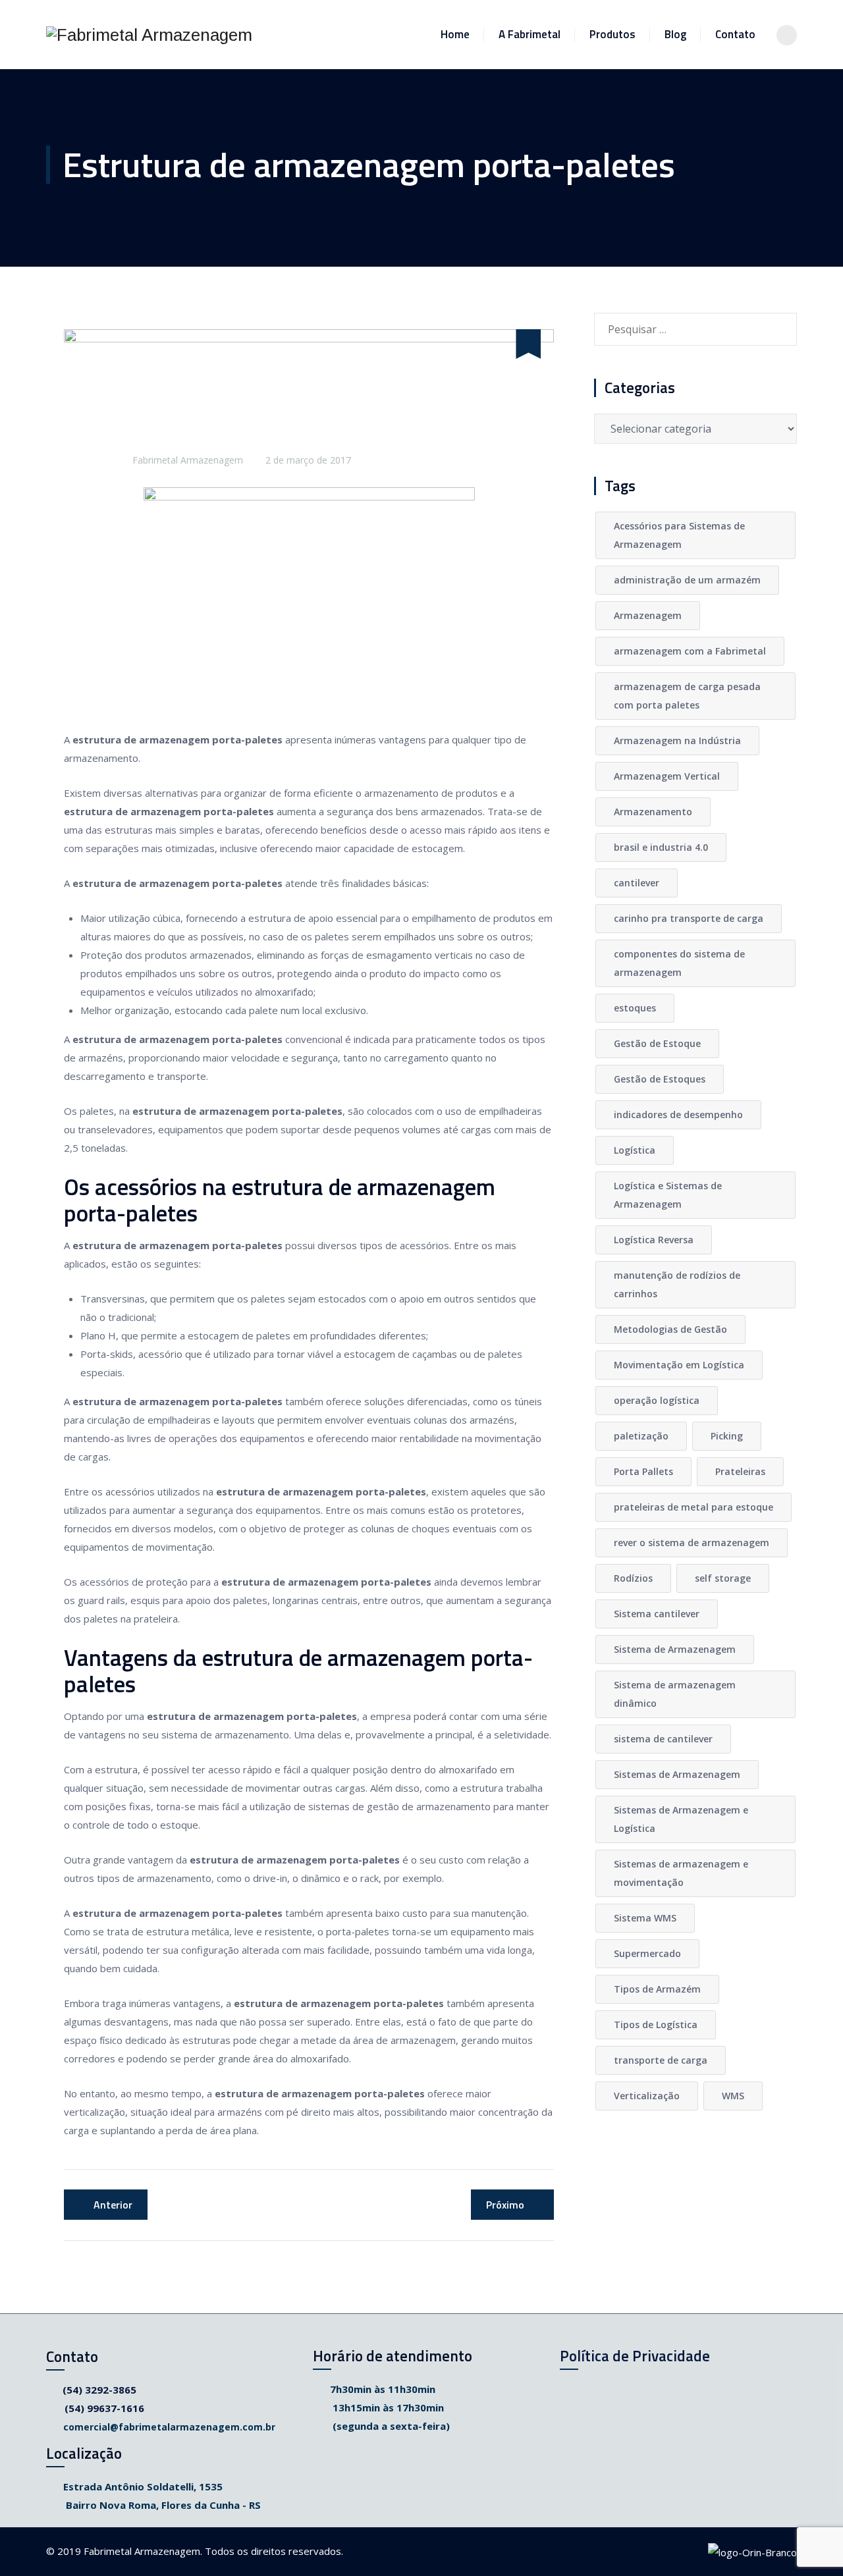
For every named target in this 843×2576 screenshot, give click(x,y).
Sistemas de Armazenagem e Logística (681, 1819)
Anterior (113, 2205)
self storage (723, 1578)
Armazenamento (653, 812)
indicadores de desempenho (678, 1114)
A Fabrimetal (530, 34)
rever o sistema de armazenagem (692, 1543)
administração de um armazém (687, 580)
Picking (727, 1436)
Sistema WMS (645, 1918)
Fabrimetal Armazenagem (188, 460)
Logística (635, 1150)
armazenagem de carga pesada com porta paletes (687, 696)
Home (455, 34)
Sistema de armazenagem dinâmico (675, 1694)
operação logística (657, 1400)
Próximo (505, 2205)
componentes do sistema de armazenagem (679, 963)
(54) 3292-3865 (99, 2390)
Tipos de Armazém (657, 1989)
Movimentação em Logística (679, 1365)
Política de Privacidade (635, 2356)
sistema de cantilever (663, 1739)
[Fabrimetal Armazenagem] (149, 35)
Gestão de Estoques (660, 1079)
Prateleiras (740, 1471)
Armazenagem (648, 615)
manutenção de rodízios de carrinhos (677, 1284)
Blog (675, 34)
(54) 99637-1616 (104, 2408)
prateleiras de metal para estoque (693, 1507)
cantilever (637, 883)
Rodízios (633, 1578)
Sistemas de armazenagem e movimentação (681, 1873)
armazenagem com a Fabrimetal (690, 651)
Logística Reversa (654, 1240)
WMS (733, 2096)
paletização (641, 1436)
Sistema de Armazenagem (675, 1649)
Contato (735, 34)
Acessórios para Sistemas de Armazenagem (679, 535)
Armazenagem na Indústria (677, 740)
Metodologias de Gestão (670, 1329)
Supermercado (647, 1953)
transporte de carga (661, 2060)
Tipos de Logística (656, 2025)
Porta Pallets (643, 1471)
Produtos (612, 34)
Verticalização (647, 2096)
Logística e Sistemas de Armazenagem (668, 1195)
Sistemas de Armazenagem (677, 1774)
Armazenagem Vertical (667, 776)
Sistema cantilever (657, 1614)
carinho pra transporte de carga (689, 918)
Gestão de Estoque (657, 1043)
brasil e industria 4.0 (661, 847)
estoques (635, 1008)
